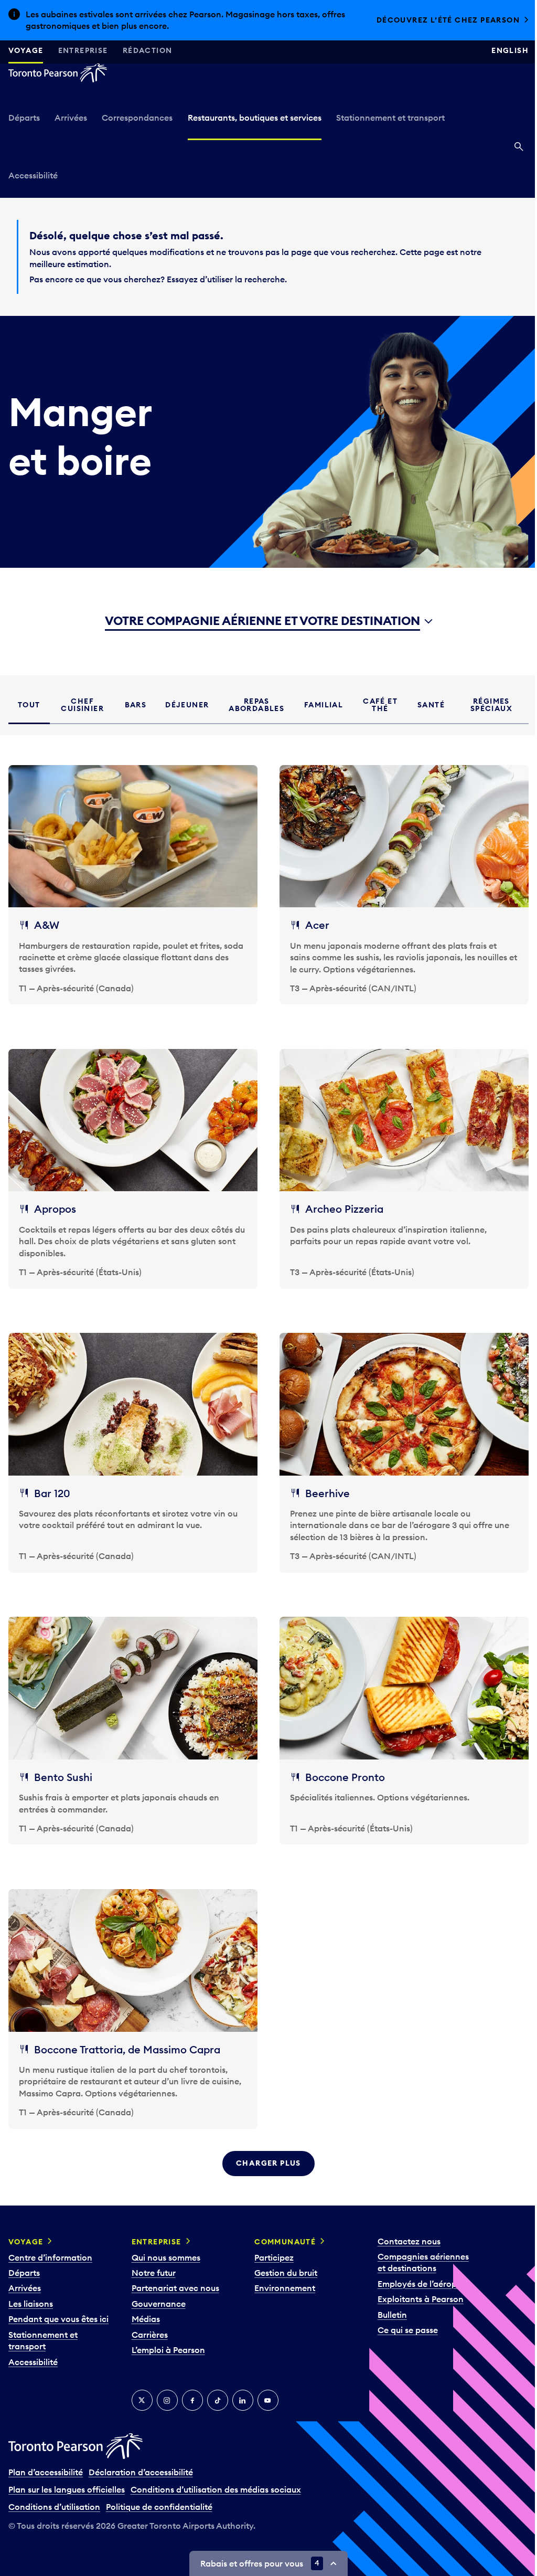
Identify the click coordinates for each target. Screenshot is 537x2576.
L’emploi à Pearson (168, 2339)
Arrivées (71, 118)
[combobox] (265, 622)
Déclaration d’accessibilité (141, 2461)
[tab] (29, 705)
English (502, 50)
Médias (146, 2308)
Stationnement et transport (390, 118)
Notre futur (154, 2262)
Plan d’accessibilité (46, 2461)
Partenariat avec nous (175, 2277)
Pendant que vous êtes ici (58, 2308)
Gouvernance (159, 2292)
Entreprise (83, 50)
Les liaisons (31, 2292)
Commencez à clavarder (454, 20)
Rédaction (148, 50)
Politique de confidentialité (159, 2495)
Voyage (26, 50)
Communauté (285, 2230)
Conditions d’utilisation (54, 2495)
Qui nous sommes (166, 2246)
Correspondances (137, 118)
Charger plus (265, 2152)
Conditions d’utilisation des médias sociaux (216, 2478)
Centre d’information (50, 2246)
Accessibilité (33, 175)
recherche (261, 279)
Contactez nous (409, 2230)
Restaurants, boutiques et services (255, 118)
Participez (274, 2246)
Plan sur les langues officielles (67, 2478)
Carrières (150, 2323)
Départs (24, 118)
